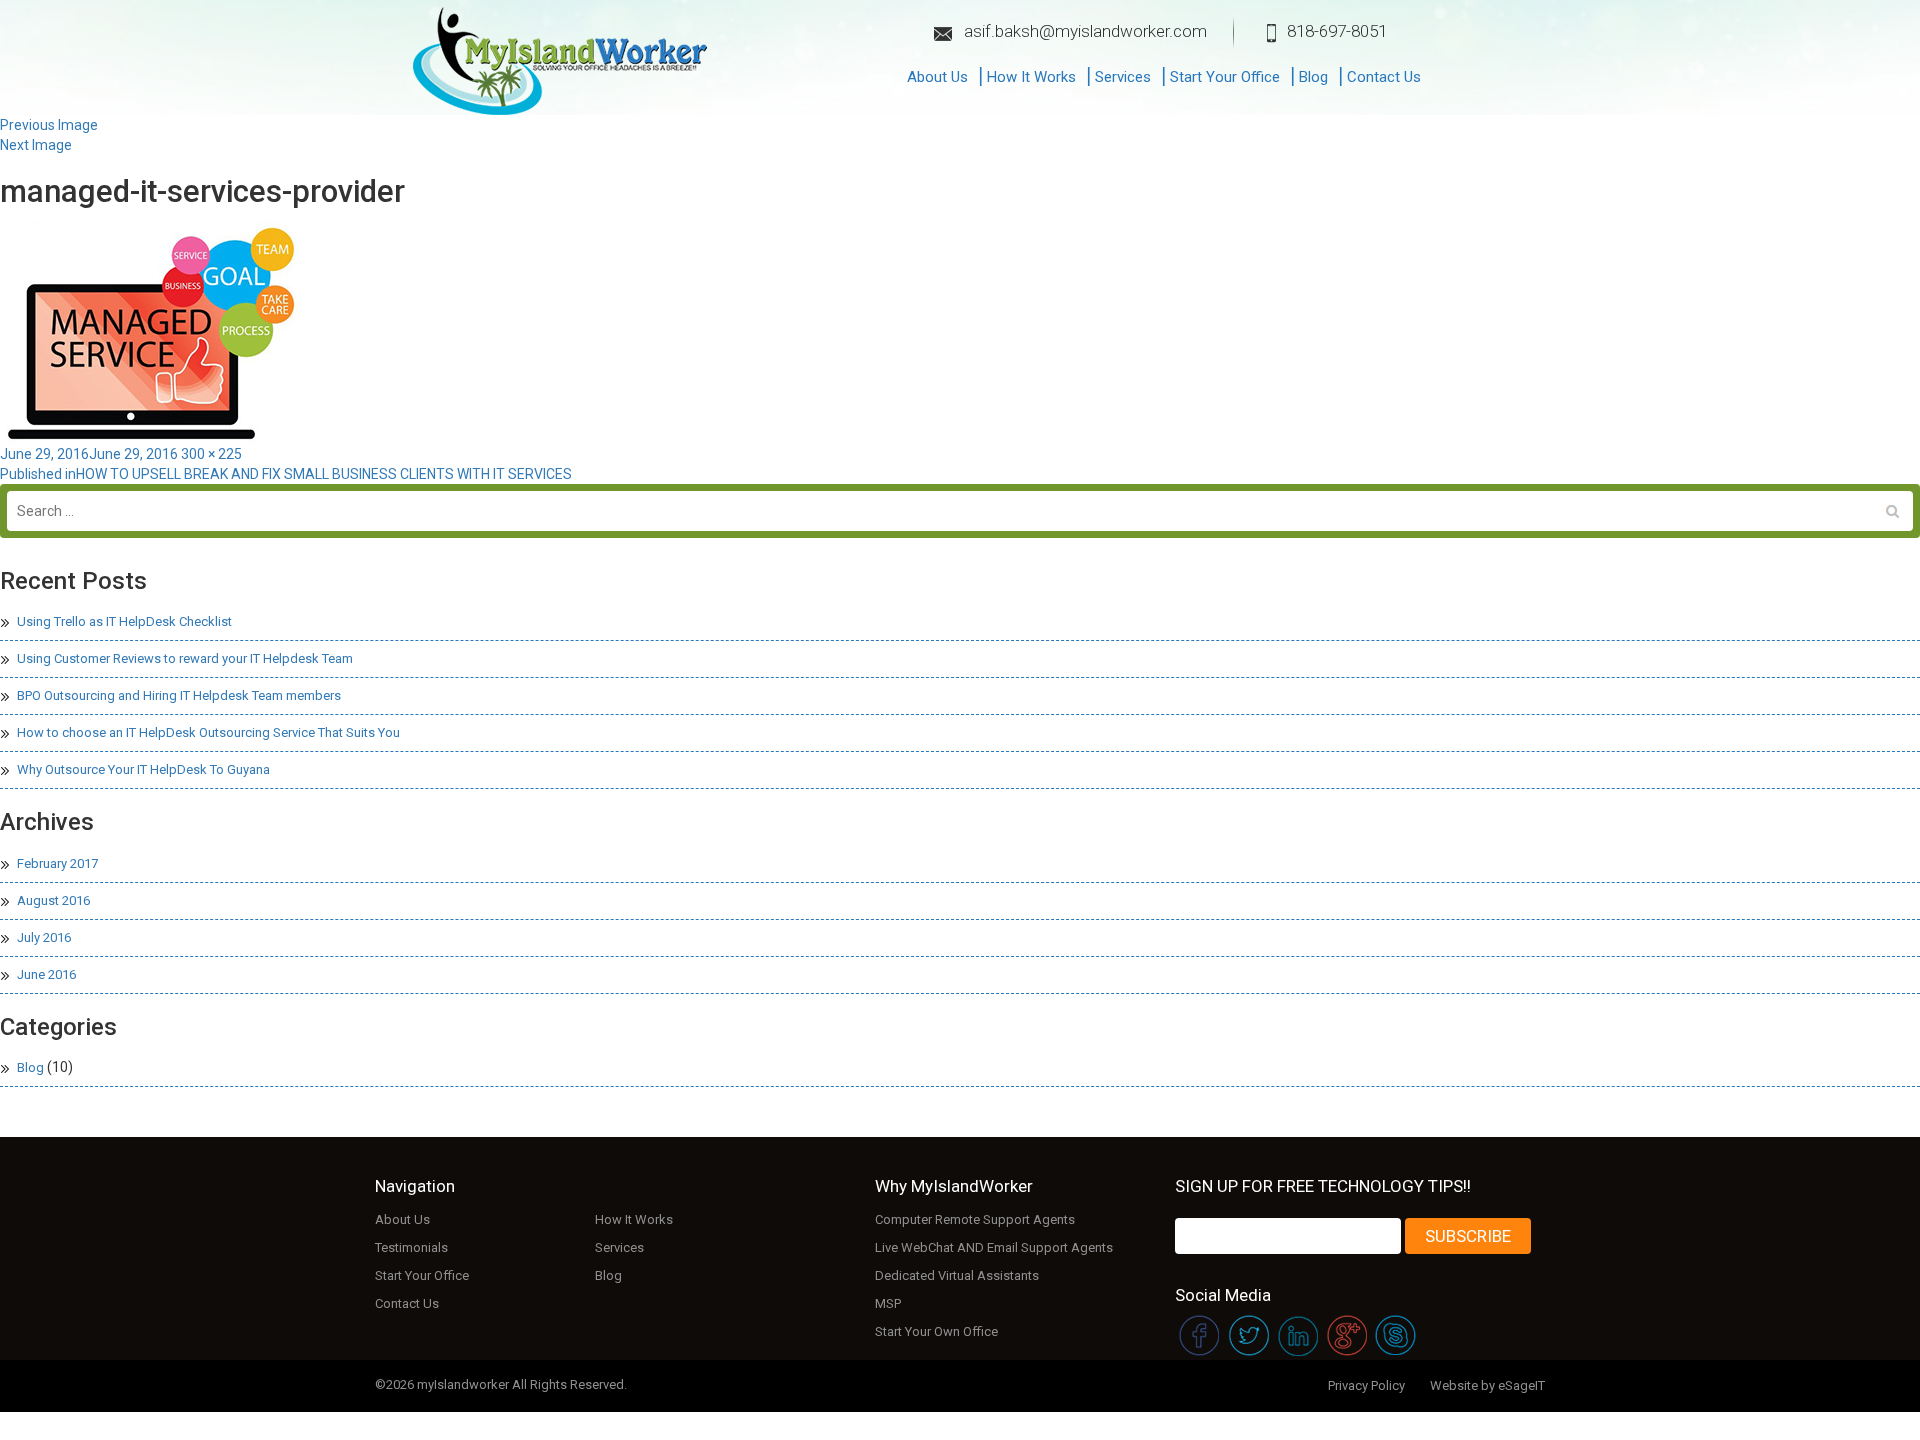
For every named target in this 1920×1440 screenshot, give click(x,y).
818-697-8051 (1337, 31)
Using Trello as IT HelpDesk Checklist (124, 621)
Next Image (36, 145)
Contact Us (1384, 77)
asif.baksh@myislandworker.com (1085, 31)
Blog (1313, 77)
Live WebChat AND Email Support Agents (994, 1247)
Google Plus (1347, 1337)
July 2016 (44, 937)
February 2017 (57, 863)
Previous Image (49, 125)
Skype (1397, 1337)
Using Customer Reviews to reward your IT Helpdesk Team (185, 658)
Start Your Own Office (936, 1331)
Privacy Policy (1366, 1385)
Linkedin (1297, 1337)
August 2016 (53, 900)
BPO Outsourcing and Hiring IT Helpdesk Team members (179, 695)
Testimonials (411, 1247)
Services (1123, 77)
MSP (888, 1303)
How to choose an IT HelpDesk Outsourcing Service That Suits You (208, 732)
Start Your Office (1225, 77)
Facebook (1197, 1337)
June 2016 (46, 974)
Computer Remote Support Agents (975, 1219)
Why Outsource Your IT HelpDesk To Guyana (143, 769)
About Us (937, 77)
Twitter (1247, 1337)
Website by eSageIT (1487, 1385)
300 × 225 (211, 454)
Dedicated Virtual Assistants (957, 1275)
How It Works (1031, 77)
